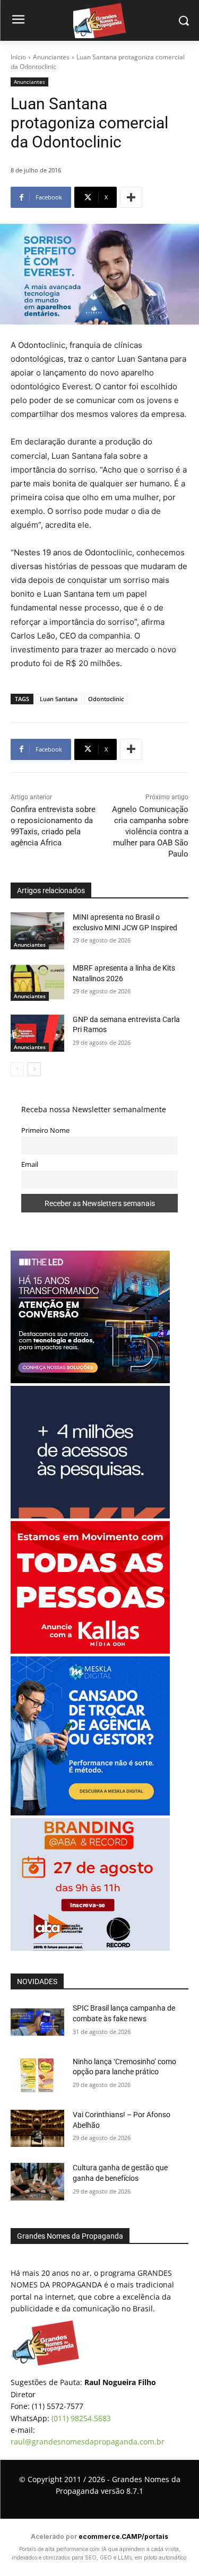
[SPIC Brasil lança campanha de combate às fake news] (37, 2022)
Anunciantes (51, 57)
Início (18, 57)
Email (30, 1164)
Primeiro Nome (45, 1130)
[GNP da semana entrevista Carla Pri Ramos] (37, 1033)
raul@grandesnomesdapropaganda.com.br (88, 2442)
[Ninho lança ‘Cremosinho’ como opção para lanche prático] (37, 2075)
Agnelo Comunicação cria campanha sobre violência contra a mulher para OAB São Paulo (150, 832)
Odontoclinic (106, 699)
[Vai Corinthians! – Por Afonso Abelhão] (37, 2128)
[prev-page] (17, 1069)
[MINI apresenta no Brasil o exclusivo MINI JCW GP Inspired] (37, 931)
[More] (131, 197)
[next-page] (34, 1069)
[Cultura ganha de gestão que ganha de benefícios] (37, 2181)
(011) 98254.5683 (81, 2418)
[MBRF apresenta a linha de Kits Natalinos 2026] (37, 982)
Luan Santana (59, 699)
